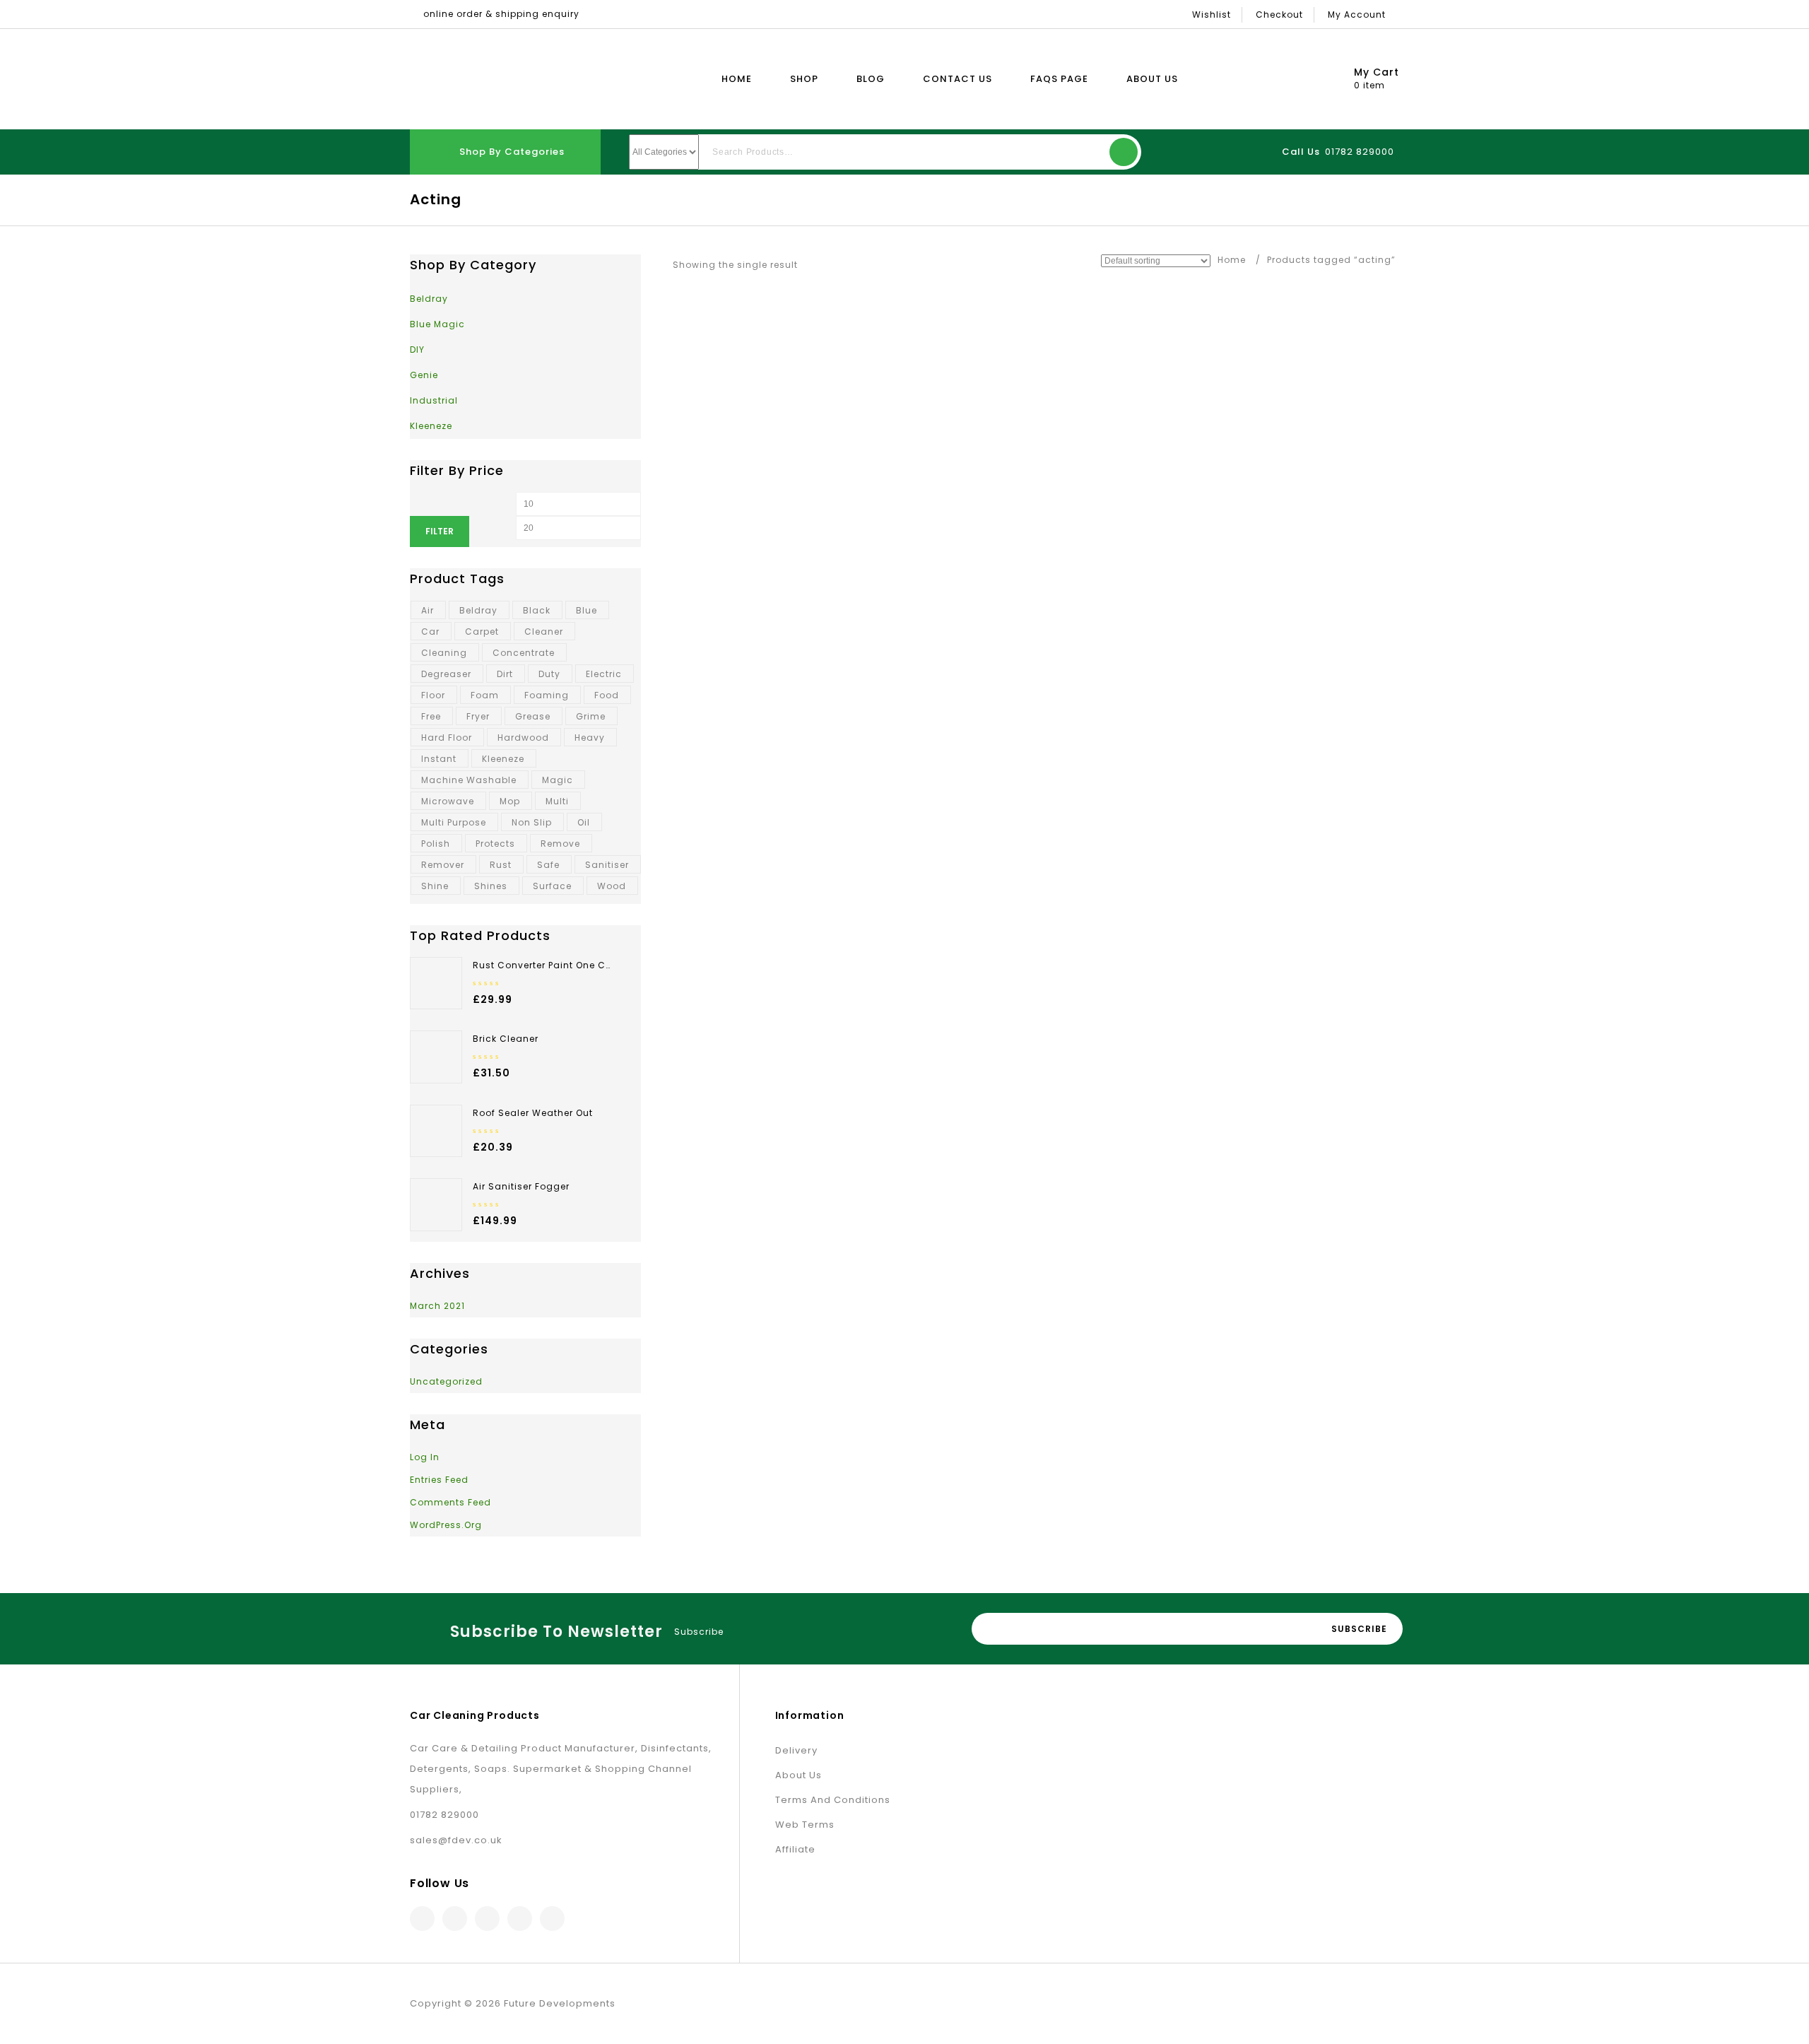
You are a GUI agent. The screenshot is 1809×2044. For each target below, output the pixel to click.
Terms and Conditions (833, 1800)
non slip (532, 822)
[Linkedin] (487, 1919)
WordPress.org (446, 1525)
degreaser (446, 674)
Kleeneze (431, 426)
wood (612, 886)
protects (495, 844)
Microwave (448, 801)
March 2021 (437, 1306)
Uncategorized (446, 1381)
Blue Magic (437, 324)
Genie (424, 375)
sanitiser (607, 865)
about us (799, 1775)
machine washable (469, 780)
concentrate (524, 653)
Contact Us (957, 79)
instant (439, 759)
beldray (478, 610)
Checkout (1279, 14)
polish (436, 844)
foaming (547, 695)
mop (510, 801)
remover (443, 865)
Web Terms (805, 1825)
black (537, 610)
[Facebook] (422, 1919)
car (430, 632)
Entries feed (439, 1480)
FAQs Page (1059, 79)
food (607, 695)
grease (533, 716)
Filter (440, 531)
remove (560, 844)
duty (549, 674)
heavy (590, 738)
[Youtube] (552, 1919)
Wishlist (1212, 14)
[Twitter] (455, 1919)
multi (557, 801)
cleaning (444, 653)
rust (501, 865)
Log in (425, 1457)
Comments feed (450, 1502)
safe (548, 865)
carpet (482, 632)
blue (587, 610)
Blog (871, 79)
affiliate (795, 1849)
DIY (417, 350)
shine (435, 886)
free (431, 716)
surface (552, 886)
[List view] (838, 265)
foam (485, 695)
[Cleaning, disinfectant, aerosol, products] (493, 79)
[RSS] (520, 1919)
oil (584, 822)
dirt (505, 674)
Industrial (434, 400)
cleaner (544, 632)
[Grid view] (817, 265)
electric (604, 674)
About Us (1152, 79)
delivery (796, 1750)
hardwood (523, 738)
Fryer (478, 716)
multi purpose (454, 822)
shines (491, 886)
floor (433, 695)
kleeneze (503, 759)
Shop (804, 79)
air (428, 610)
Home (737, 79)
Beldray (429, 299)
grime (591, 716)
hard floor (447, 738)
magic (558, 780)
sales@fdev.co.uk (456, 1840)
